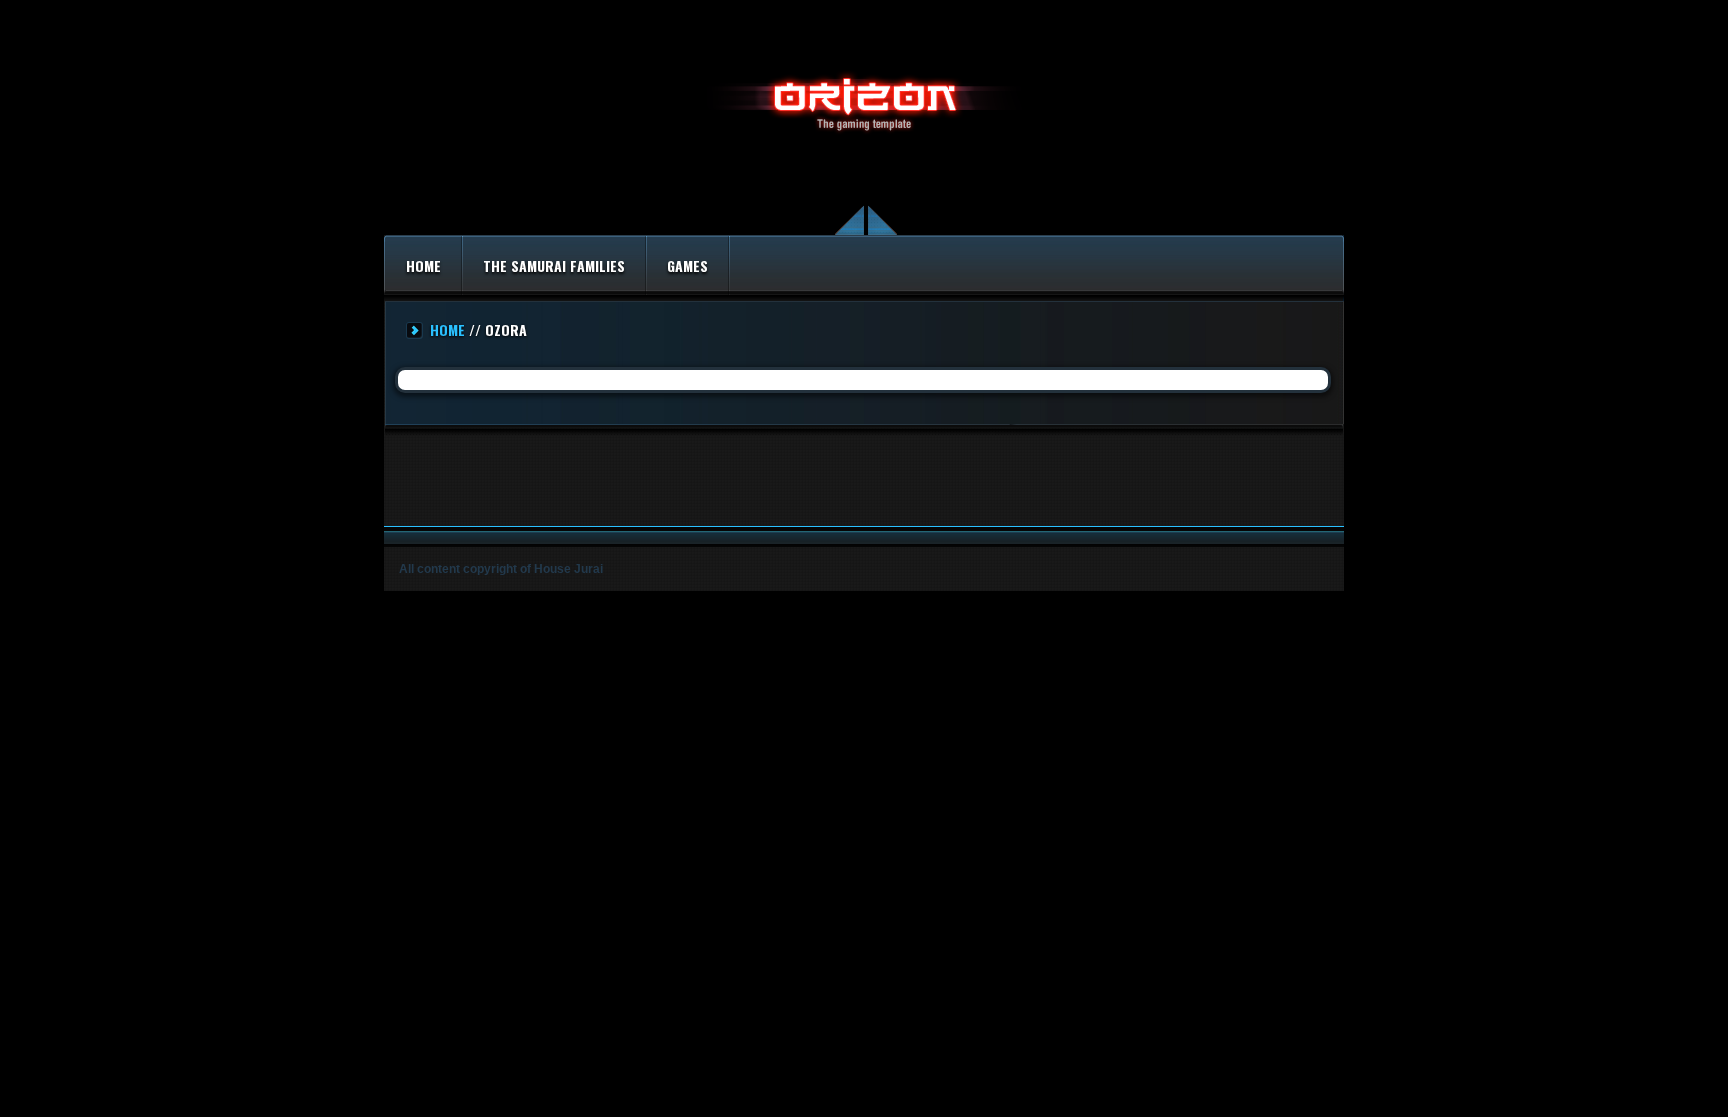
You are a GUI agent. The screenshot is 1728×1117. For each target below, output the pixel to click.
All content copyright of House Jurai (501, 569)
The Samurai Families (554, 265)
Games (687, 265)
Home (423, 265)
